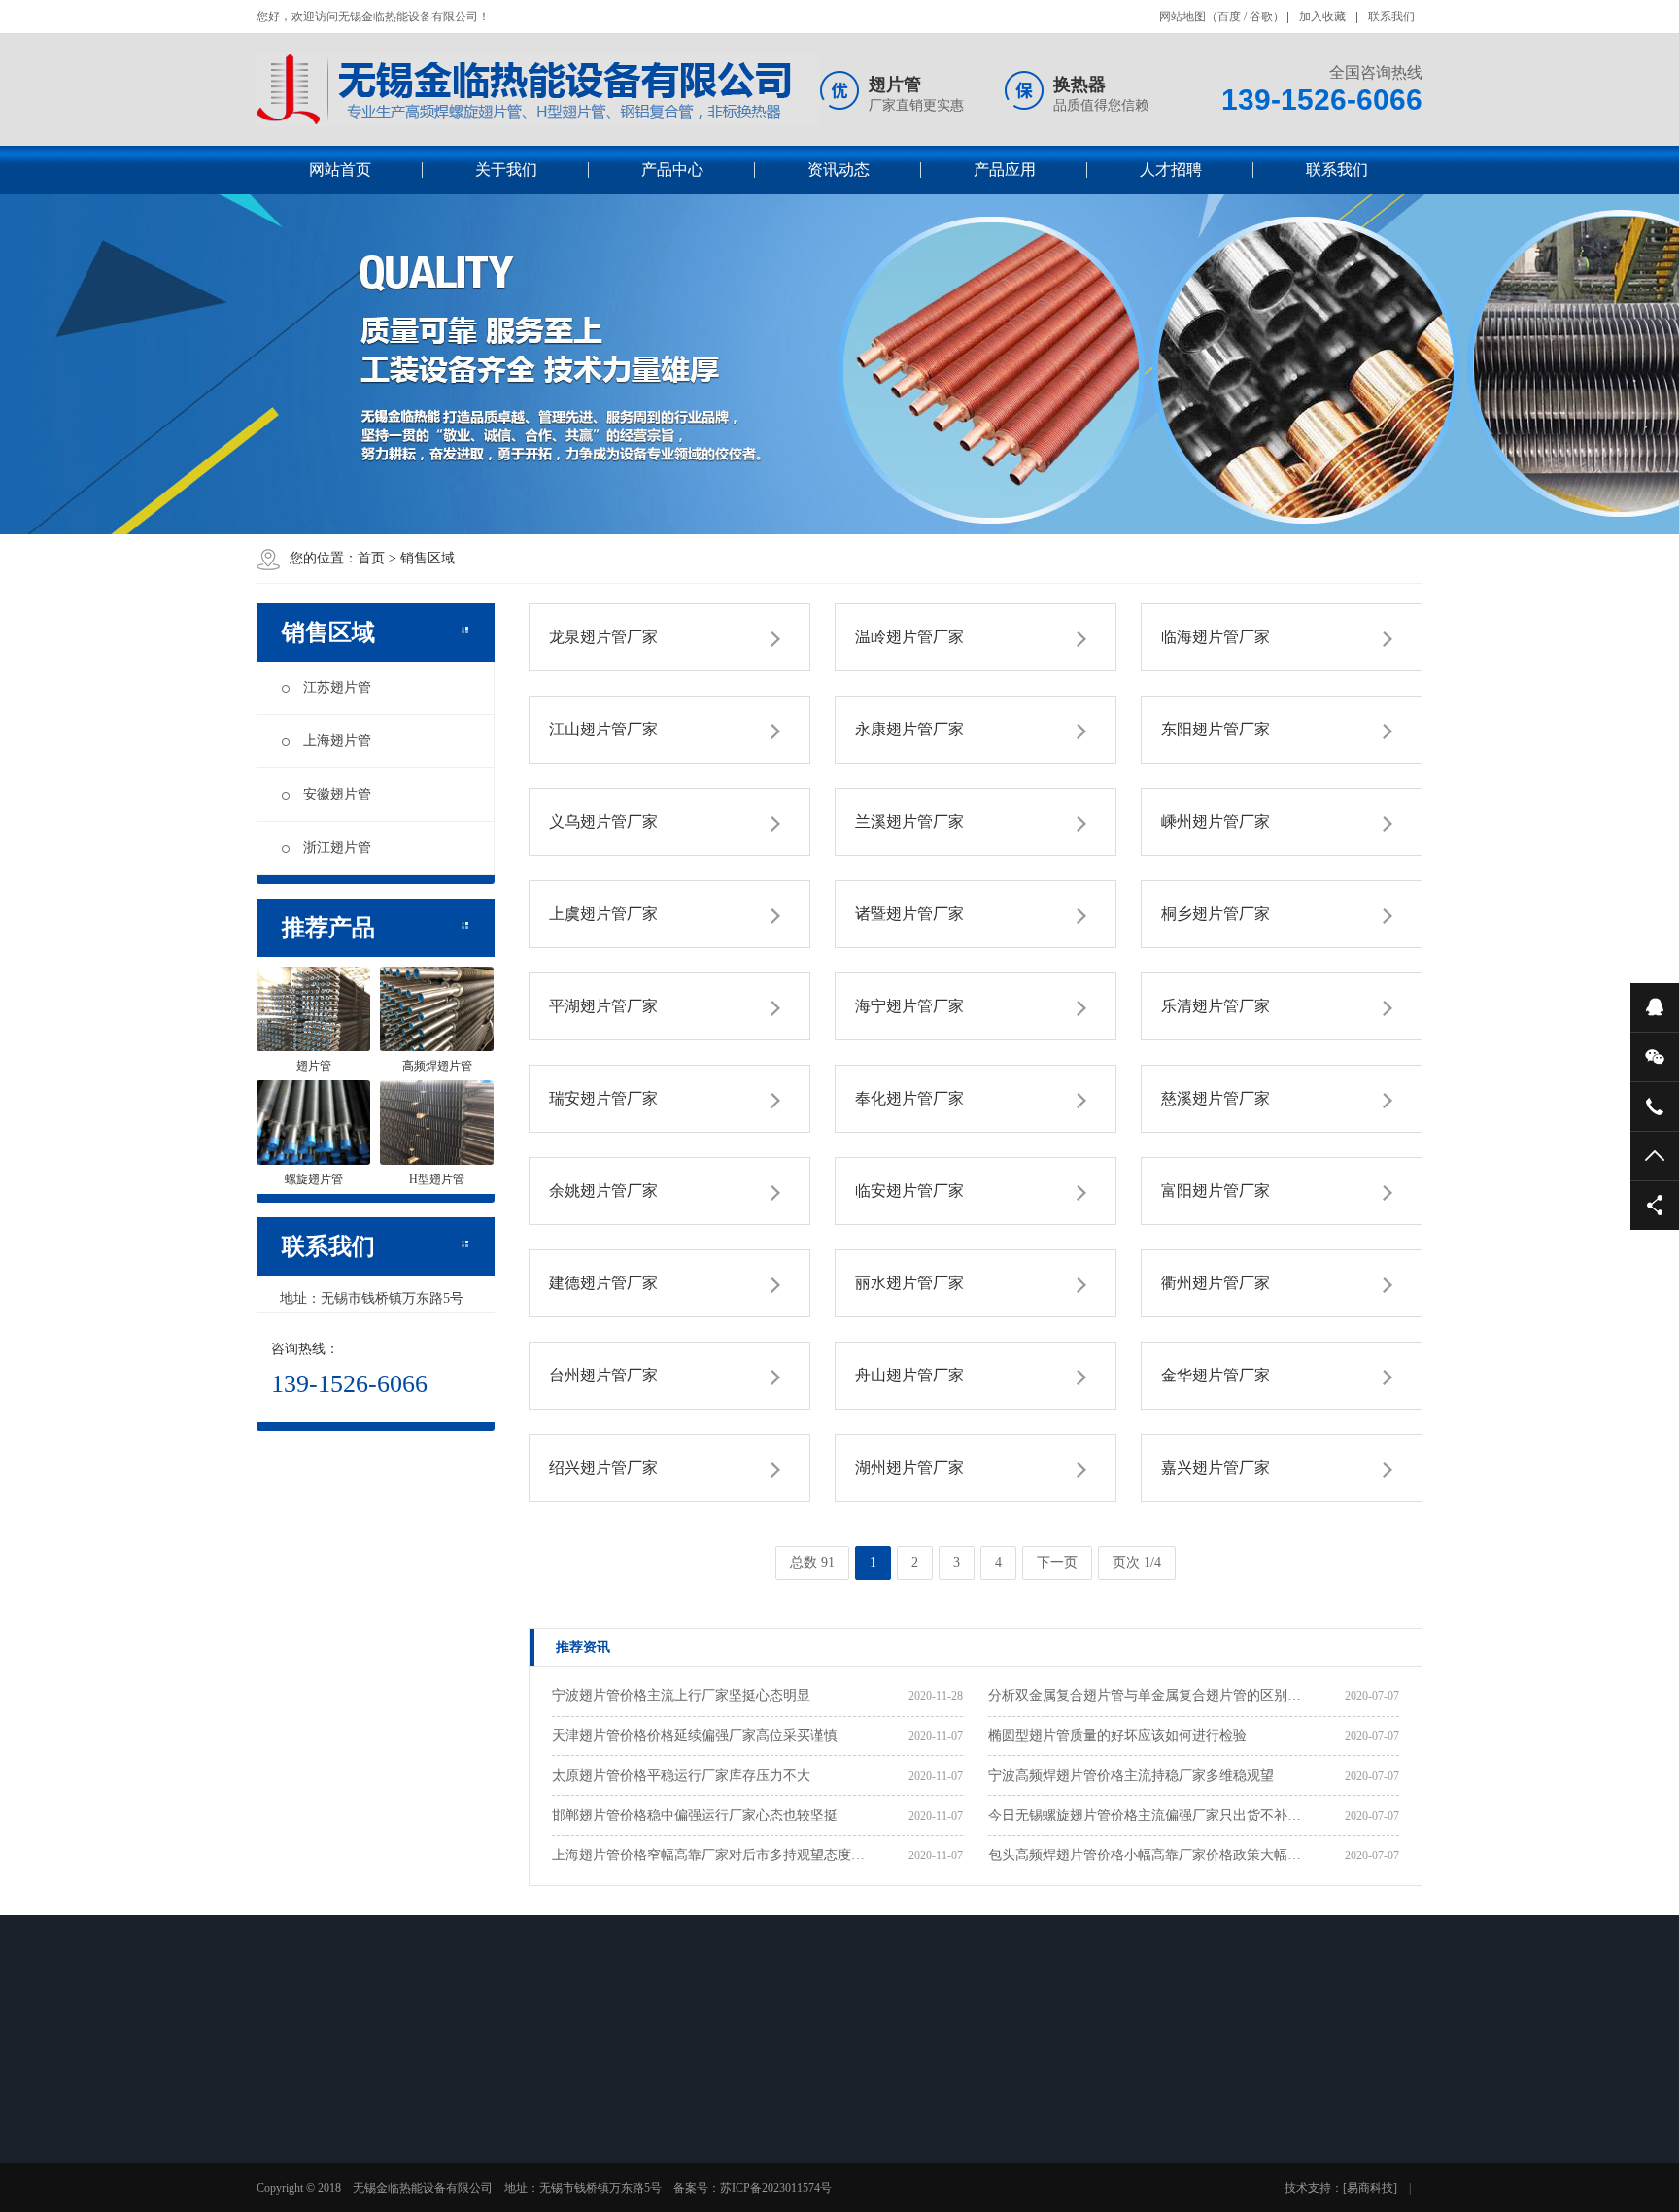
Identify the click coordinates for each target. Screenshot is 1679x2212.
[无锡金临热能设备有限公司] (538, 90)
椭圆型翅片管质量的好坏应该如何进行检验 (1117, 1736)
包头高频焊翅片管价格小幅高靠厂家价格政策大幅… (1145, 1855)
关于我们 (506, 170)
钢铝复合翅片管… (743, 2199)
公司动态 (583, 2124)
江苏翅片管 (337, 687)
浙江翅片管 (337, 848)
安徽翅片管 (337, 794)
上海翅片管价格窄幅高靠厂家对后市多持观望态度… (708, 1855)
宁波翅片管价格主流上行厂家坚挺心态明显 (681, 1696)
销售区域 (428, 558)
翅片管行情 (589, 2199)
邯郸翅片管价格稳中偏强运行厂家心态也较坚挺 (695, 1815)
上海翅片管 (337, 741)
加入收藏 (1322, 17)
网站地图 (1182, 17)
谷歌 (1261, 17)
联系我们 (1391, 17)
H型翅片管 (450, 2174)
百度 (1229, 17)
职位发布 (857, 2149)
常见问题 (583, 2174)
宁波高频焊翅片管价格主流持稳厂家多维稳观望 (1131, 1775)
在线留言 (994, 2124)
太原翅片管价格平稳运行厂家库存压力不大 (681, 1775)
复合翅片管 (452, 2199)
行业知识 (583, 2149)
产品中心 (672, 170)
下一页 (1057, 1563)
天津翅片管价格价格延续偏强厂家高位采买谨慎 (695, 1736)
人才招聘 (1171, 170)
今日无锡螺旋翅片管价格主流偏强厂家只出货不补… (1145, 1815)
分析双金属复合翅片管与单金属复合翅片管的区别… (1145, 1696)
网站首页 (340, 170)
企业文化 (309, 2149)
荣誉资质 (309, 2174)
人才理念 (857, 2124)
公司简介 (309, 2124)
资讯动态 (839, 170)
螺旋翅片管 (452, 2149)
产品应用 (1005, 170)
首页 (371, 558)
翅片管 (440, 2124)
